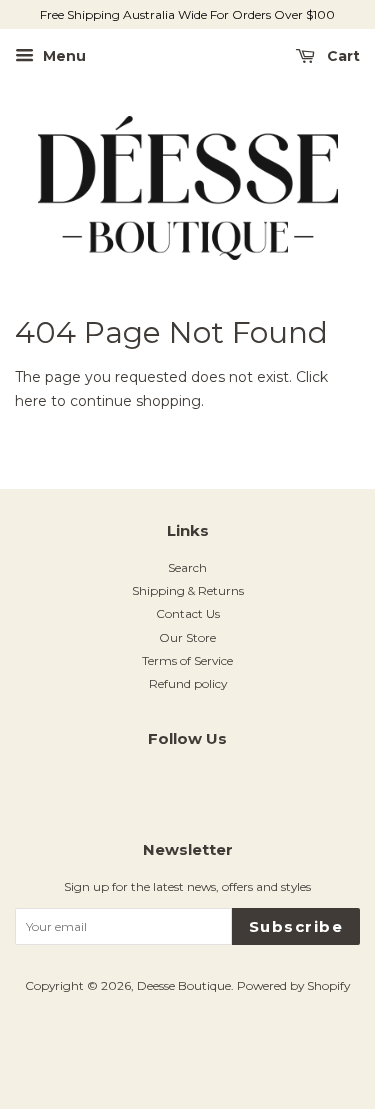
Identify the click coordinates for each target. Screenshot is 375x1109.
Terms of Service (187, 660)
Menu (62, 56)
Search (187, 567)
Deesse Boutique (184, 985)
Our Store (187, 637)
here (31, 401)
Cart (341, 56)
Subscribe (296, 926)
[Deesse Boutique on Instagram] (188, 782)
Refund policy (188, 683)
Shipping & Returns (188, 590)
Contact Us (188, 613)
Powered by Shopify (293, 985)
